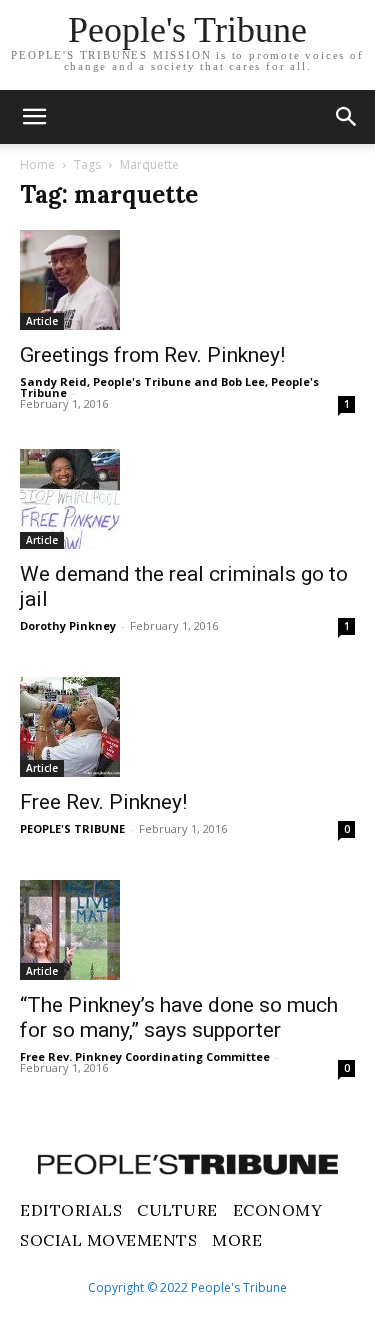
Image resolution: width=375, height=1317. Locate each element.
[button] (347, 117)
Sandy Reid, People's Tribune (105, 381)
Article (42, 321)
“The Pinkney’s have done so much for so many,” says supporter (179, 1017)
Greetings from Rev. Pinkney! (152, 355)
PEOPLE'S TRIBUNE (72, 828)
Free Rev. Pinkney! (103, 802)
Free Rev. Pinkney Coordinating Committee (145, 1056)
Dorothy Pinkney (68, 625)
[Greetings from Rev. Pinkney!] (187, 280)
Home (37, 164)
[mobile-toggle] (34, 117)
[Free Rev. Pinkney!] (187, 727)
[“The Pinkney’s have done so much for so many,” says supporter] (187, 930)
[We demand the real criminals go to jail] (187, 499)
